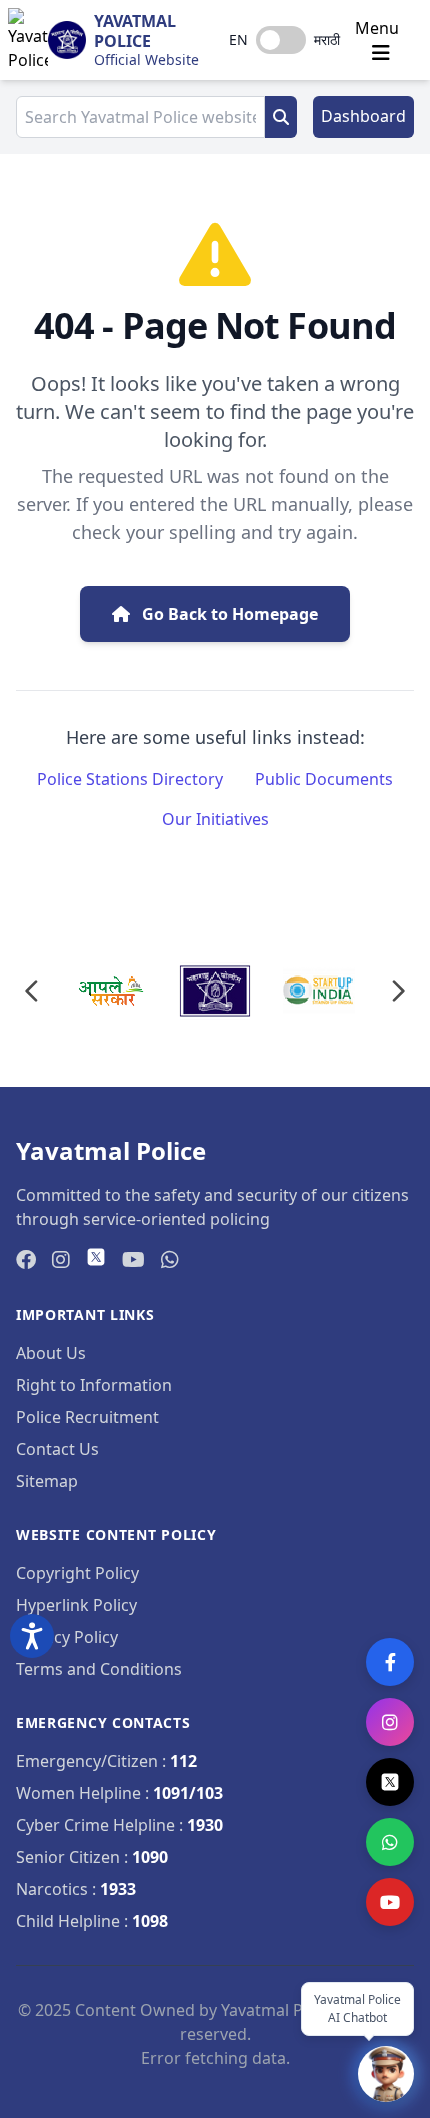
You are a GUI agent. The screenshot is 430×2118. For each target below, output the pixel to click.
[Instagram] (390, 1722)
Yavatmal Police (135, 31)
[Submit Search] (281, 117)
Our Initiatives (215, 819)
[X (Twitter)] (390, 1782)
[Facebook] (390, 1662)
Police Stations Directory (130, 779)
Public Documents (324, 779)
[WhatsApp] (390, 1842)
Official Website (146, 59)
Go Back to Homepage (228, 614)
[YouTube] (390, 1902)
